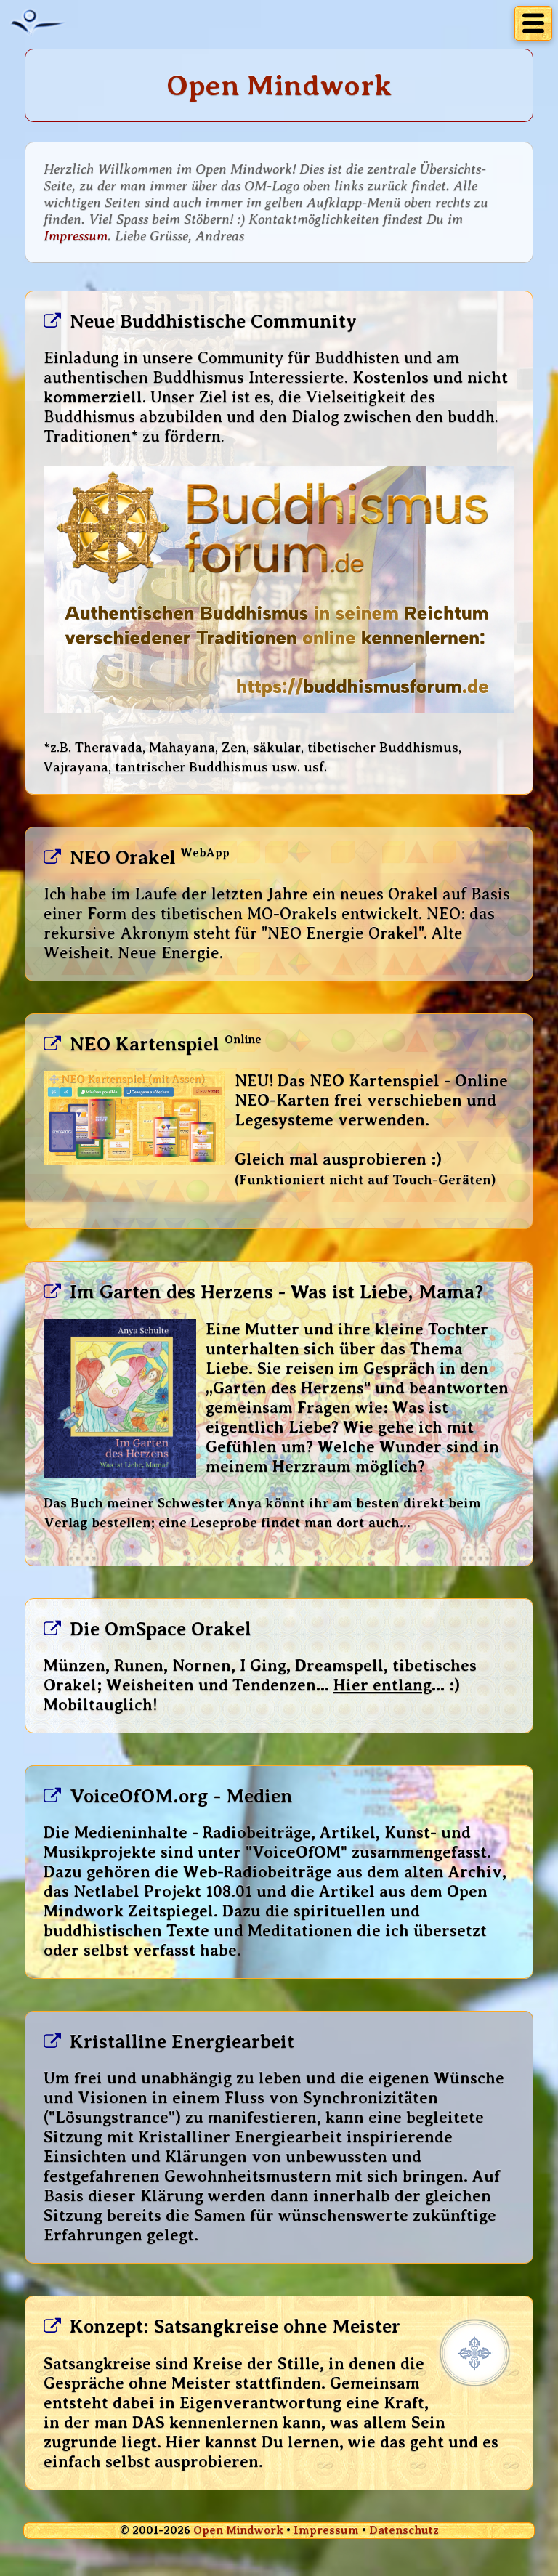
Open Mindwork (238, 2530)
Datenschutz (404, 2530)
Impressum (76, 236)
